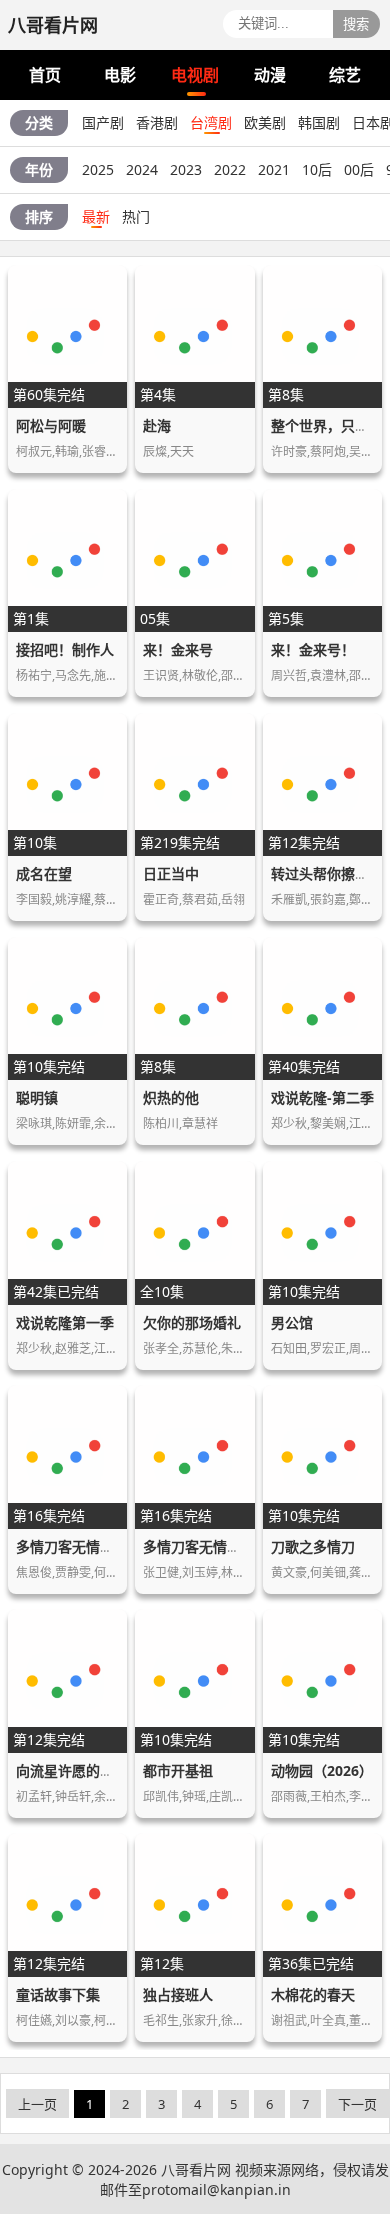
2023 (186, 169)
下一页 (357, 2104)
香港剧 (157, 122)
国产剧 (103, 122)
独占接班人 (178, 1994)
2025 (98, 169)
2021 (274, 169)
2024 (142, 169)
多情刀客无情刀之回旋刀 (93, 1546)
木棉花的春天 (313, 1994)
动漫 (270, 75)
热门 (136, 216)
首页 (45, 75)
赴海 (157, 425)
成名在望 (44, 873)
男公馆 (292, 1322)
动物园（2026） (322, 1770)
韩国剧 (319, 122)
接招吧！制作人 (65, 649)
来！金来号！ (313, 649)
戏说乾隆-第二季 (322, 1097)
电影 (120, 75)
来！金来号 (178, 649)
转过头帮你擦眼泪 (327, 873)
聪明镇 (37, 1097)
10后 (317, 169)
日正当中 (171, 873)
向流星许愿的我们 (72, 1770)
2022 (230, 169)
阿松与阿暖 (51, 425)
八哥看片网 (196, 2169)
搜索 (356, 24)
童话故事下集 (58, 1994)
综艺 (345, 75)
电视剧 (195, 75)
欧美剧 (265, 122)
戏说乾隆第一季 (65, 1322)
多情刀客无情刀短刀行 (213, 1546)
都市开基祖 (178, 1770)
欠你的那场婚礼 (192, 1322)
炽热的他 (171, 1097)
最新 (96, 216)
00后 (359, 169)
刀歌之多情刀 (313, 1546)
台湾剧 (211, 122)
